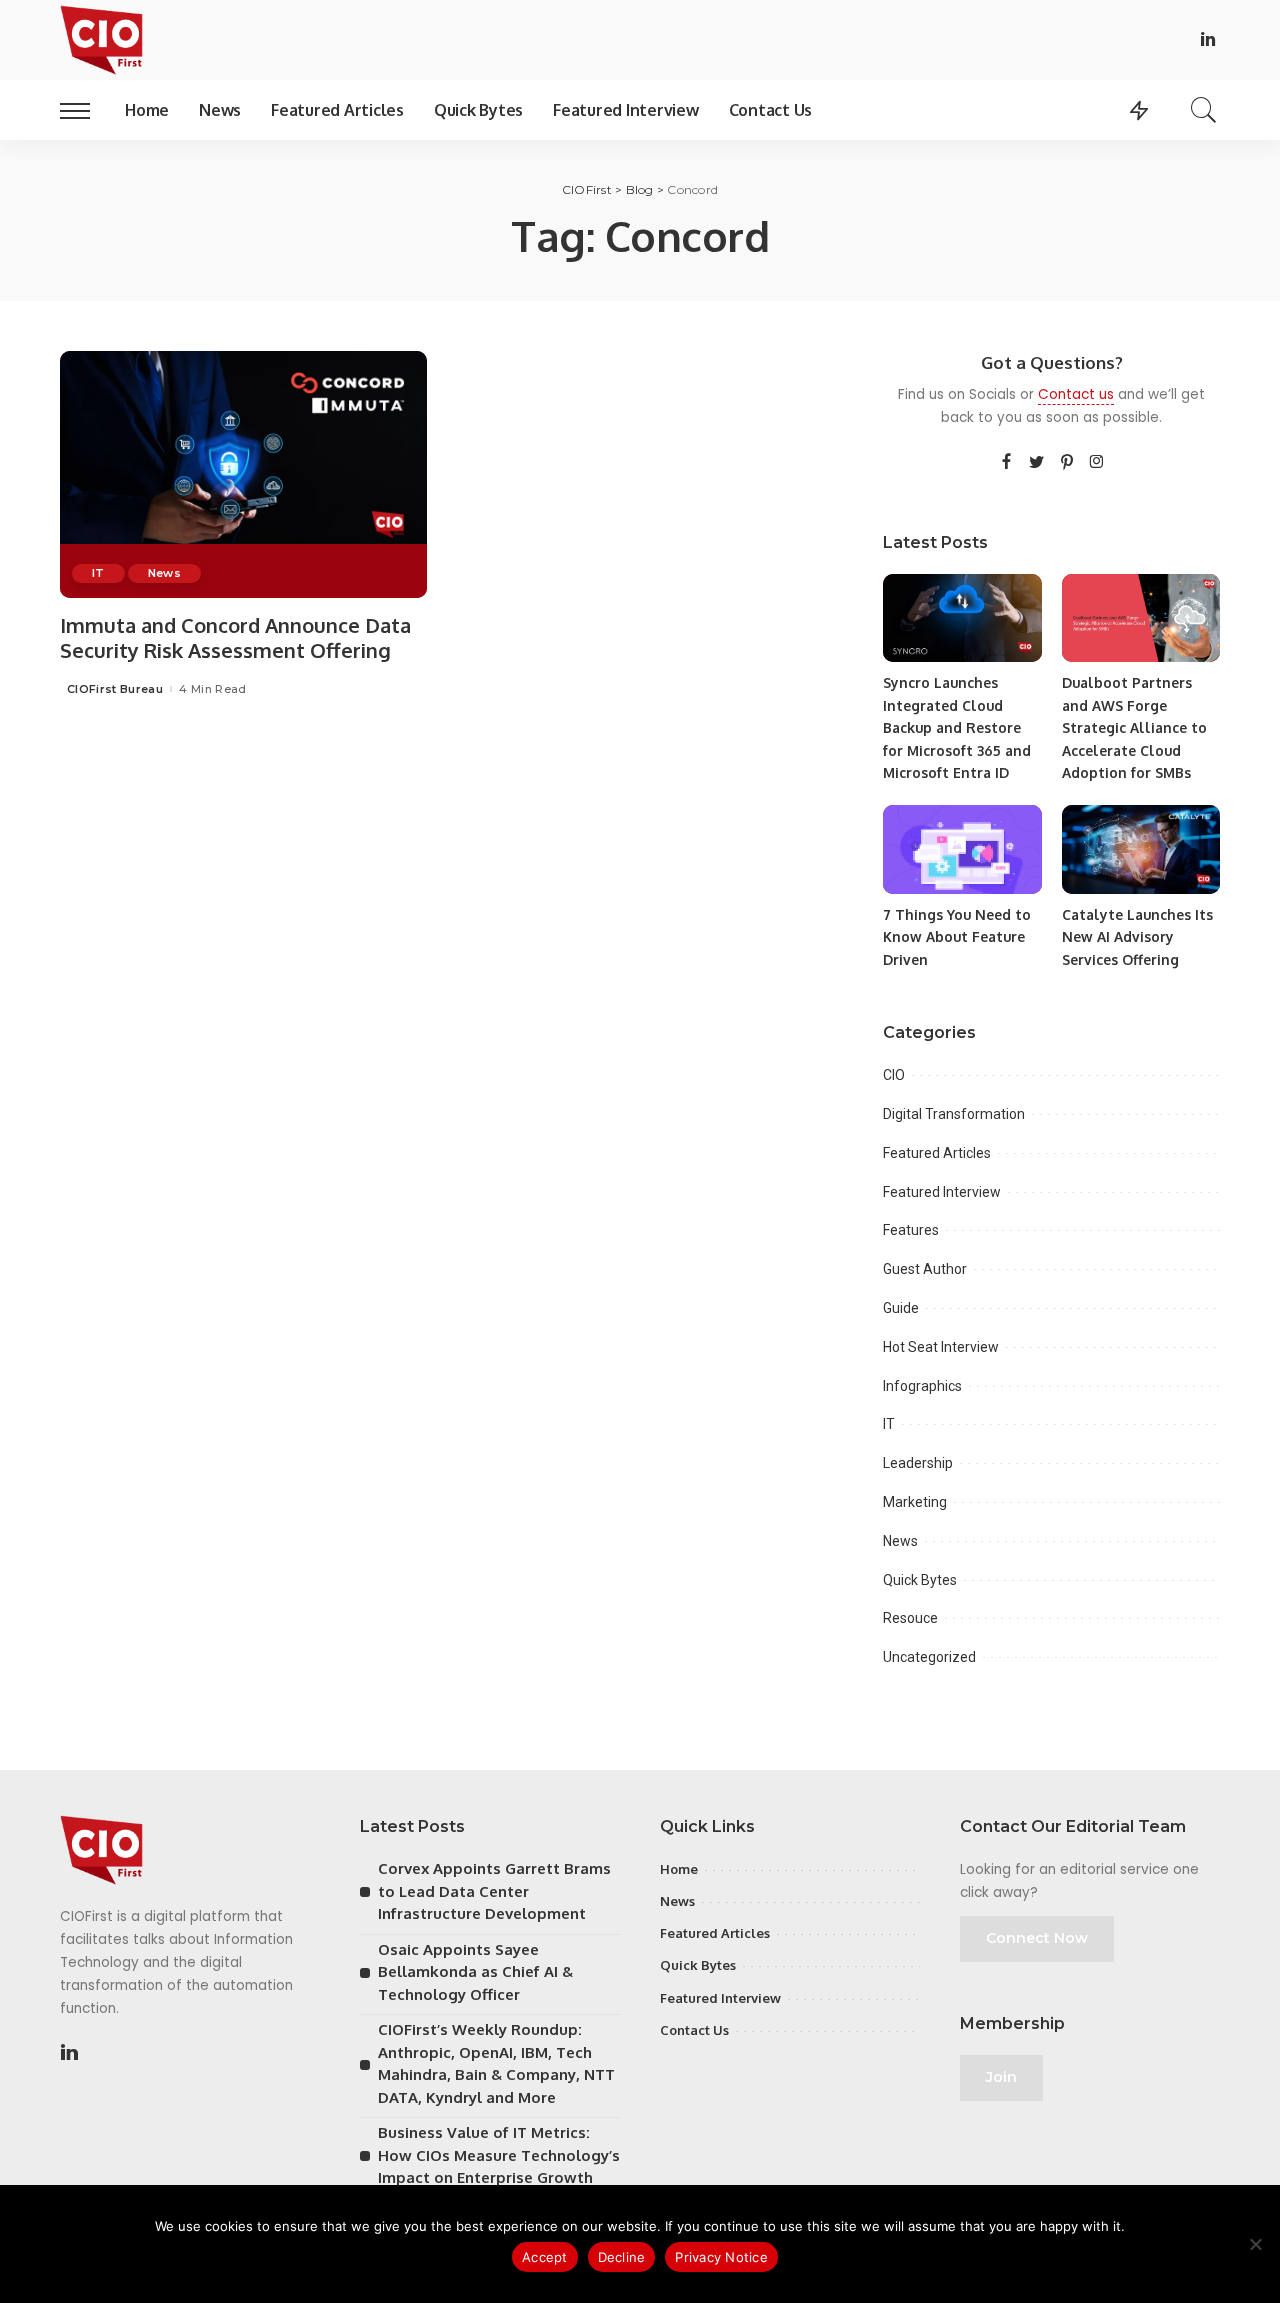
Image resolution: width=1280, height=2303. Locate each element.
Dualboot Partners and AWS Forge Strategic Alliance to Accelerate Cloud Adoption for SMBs (1134, 727)
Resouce (910, 1618)
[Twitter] (1037, 463)
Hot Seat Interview (941, 1347)
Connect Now (1037, 1938)
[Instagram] (1097, 463)
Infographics (922, 1386)
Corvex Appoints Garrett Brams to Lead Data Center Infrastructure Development (494, 1891)
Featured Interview (942, 1192)
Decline (622, 2257)
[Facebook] (1006, 463)
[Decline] (1255, 2244)
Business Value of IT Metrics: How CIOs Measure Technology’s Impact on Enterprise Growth (499, 2155)
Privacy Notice (721, 2257)
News (164, 573)
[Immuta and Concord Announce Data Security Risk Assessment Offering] (243, 475)
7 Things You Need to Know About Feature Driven (957, 937)
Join (1001, 2077)
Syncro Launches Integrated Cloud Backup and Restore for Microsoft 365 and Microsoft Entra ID (957, 727)
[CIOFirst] (101, 40)
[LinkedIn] (1208, 40)
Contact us (1076, 394)
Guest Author (925, 1269)
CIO (894, 1075)
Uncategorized (929, 1657)
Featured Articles (937, 1153)
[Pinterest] (1067, 463)
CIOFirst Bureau (115, 689)
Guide (901, 1308)
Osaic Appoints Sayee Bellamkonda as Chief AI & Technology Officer (475, 1972)
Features (911, 1230)
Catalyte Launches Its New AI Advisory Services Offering (1137, 937)
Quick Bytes (920, 1580)
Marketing (915, 1502)
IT (98, 573)
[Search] (1204, 110)
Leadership (918, 1463)
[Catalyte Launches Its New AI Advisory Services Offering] (1141, 849)
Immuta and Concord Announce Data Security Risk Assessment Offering (235, 637)
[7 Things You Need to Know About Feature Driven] (962, 849)
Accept (545, 2257)
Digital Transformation (954, 1114)
